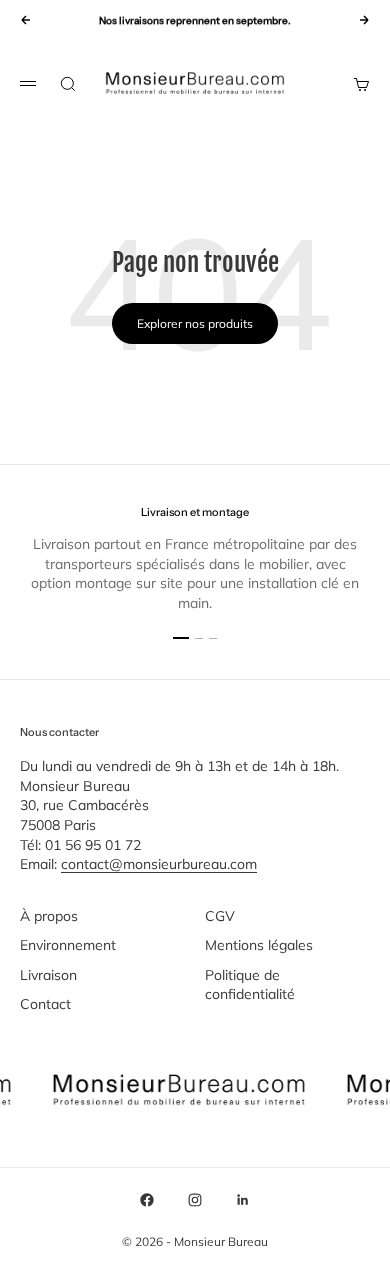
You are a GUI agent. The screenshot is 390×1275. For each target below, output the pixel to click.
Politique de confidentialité (250, 985)
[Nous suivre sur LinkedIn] (243, 1200)
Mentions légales (259, 945)
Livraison (48, 975)
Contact (45, 1004)
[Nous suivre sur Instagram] (195, 1200)
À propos (49, 916)
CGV (220, 916)
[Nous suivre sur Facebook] (147, 1200)
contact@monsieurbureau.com (159, 864)
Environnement (68, 945)
